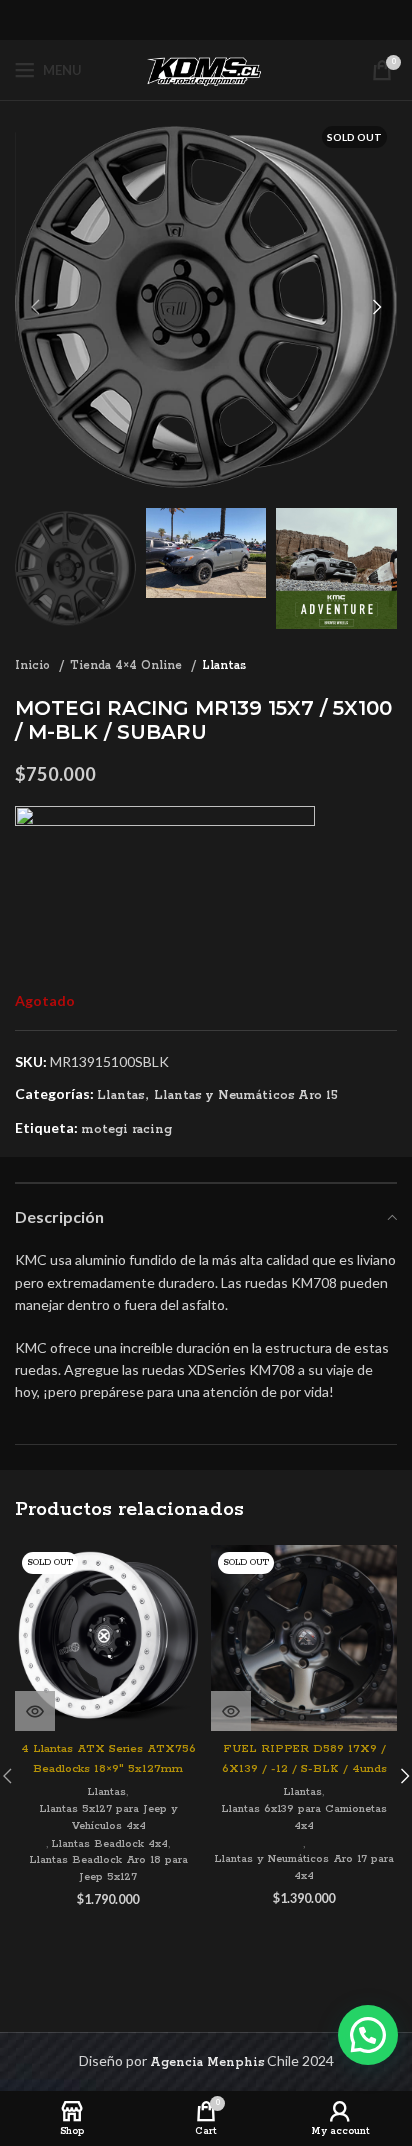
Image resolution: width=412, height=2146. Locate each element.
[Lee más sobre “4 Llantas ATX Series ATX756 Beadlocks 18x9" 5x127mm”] (35, 1711)
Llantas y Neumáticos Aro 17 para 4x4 (304, 1867)
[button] (368, 2035)
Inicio (34, 665)
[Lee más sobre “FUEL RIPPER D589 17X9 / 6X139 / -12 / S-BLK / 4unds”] (231, 1711)
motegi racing (126, 1129)
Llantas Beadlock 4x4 (109, 1844)
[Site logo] (206, 69)
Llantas (224, 665)
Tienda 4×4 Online (128, 665)
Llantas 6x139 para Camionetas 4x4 (304, 1817)
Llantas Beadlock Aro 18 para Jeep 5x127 (108, 1868)
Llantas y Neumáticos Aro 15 (246, 1095)
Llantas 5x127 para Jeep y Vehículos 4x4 (108, 1817)
